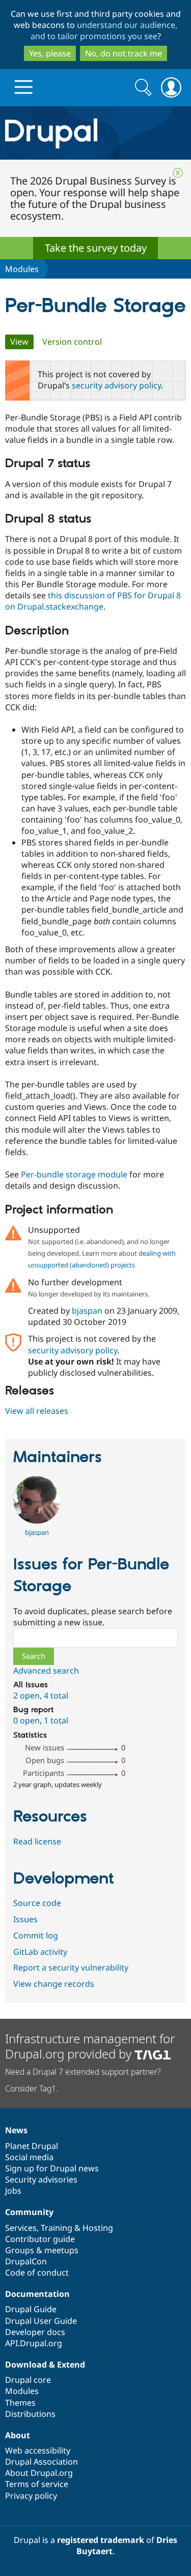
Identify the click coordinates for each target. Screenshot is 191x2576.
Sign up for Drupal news (52, 2168)
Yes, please (50, 53)
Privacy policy (31, 2496)
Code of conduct (37, 2272)
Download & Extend (45, 2365)
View (22, 342)
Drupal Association (42, 2462)
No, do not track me (124, 53)
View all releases (37, 1411)
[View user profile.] (37, 1521)
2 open (26, 1695)
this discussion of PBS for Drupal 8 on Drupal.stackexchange (93, 601)
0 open (26, 1720)
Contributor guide (40, 2239)
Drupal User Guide (41, 2321)
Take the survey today (96, 248)
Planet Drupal (32, 2146)
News (16, 2130)
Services (21, 2228)
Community (29, 2212)
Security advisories (41, 2179)
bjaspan (87, 1311)
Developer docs (35, 2332)
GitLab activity (40, 1952)
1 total (56, 1720)
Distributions (30, 2414)
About (18, 2435)
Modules (22, 269)
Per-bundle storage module (74, 1174)
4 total (56, 1695)
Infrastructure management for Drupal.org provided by (90, 2046)
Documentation (37, 2294)
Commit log (36, 1935)
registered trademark (101, 2540)
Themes (20, 2403)
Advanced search (46, 1671)
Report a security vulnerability (71, 1967)
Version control (72, 342)
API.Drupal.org (34, 2343)
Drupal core (28, 2380)
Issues (25, 1919)
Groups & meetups (42, 2250)
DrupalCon (26, 2261)
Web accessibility (38, 2450)
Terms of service (37, 2484)
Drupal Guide (31, 2309)
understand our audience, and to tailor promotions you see (104, 31)
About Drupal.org (39, 2473)
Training (57, 2228)
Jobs (13, 2191)
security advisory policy (116, 385)
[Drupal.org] (95, 133)
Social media (29, 2157)
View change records (54, 1984)
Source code (37, 1903)
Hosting (98, 2228)
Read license (37, 1841)
